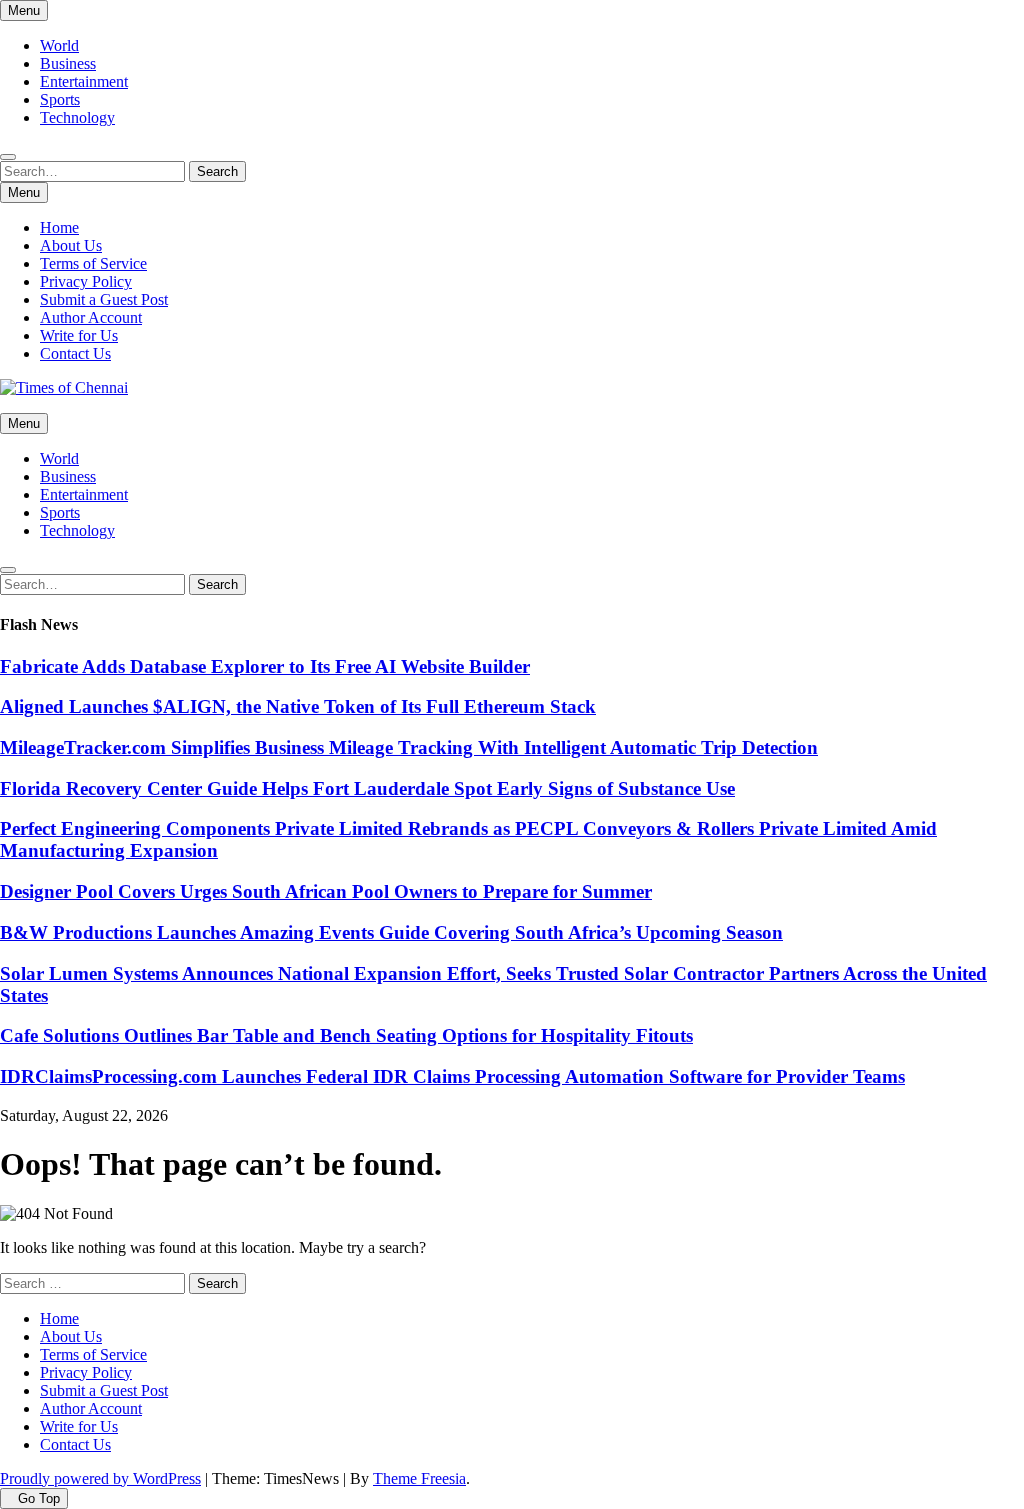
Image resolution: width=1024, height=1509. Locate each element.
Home (59, 227)
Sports (60, 99)
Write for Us (79, 335)
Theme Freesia (419, 1478)
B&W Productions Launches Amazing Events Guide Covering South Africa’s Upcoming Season (391, 932)
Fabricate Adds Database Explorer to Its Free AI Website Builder (265, 666)
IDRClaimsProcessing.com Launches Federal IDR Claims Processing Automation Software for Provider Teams (452, 1076)
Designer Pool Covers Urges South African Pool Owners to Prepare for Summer (326, 891)
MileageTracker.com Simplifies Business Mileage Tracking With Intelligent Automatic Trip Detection (409, 747)
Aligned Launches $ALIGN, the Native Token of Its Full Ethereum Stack (298, 706)
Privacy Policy (86, 281)
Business (68, 63)
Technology (77, 117)
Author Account (91, 317)
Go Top (39, 1498)
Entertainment (84, 81)
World (59, 45)
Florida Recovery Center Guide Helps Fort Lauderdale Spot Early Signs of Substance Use (367, 788)
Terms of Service (93, 263)
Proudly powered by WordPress (100, 1478)
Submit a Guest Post (104, 299)
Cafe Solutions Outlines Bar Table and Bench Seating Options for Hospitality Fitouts (346, 1035)
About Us (71, 245)
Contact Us (75, 353)
